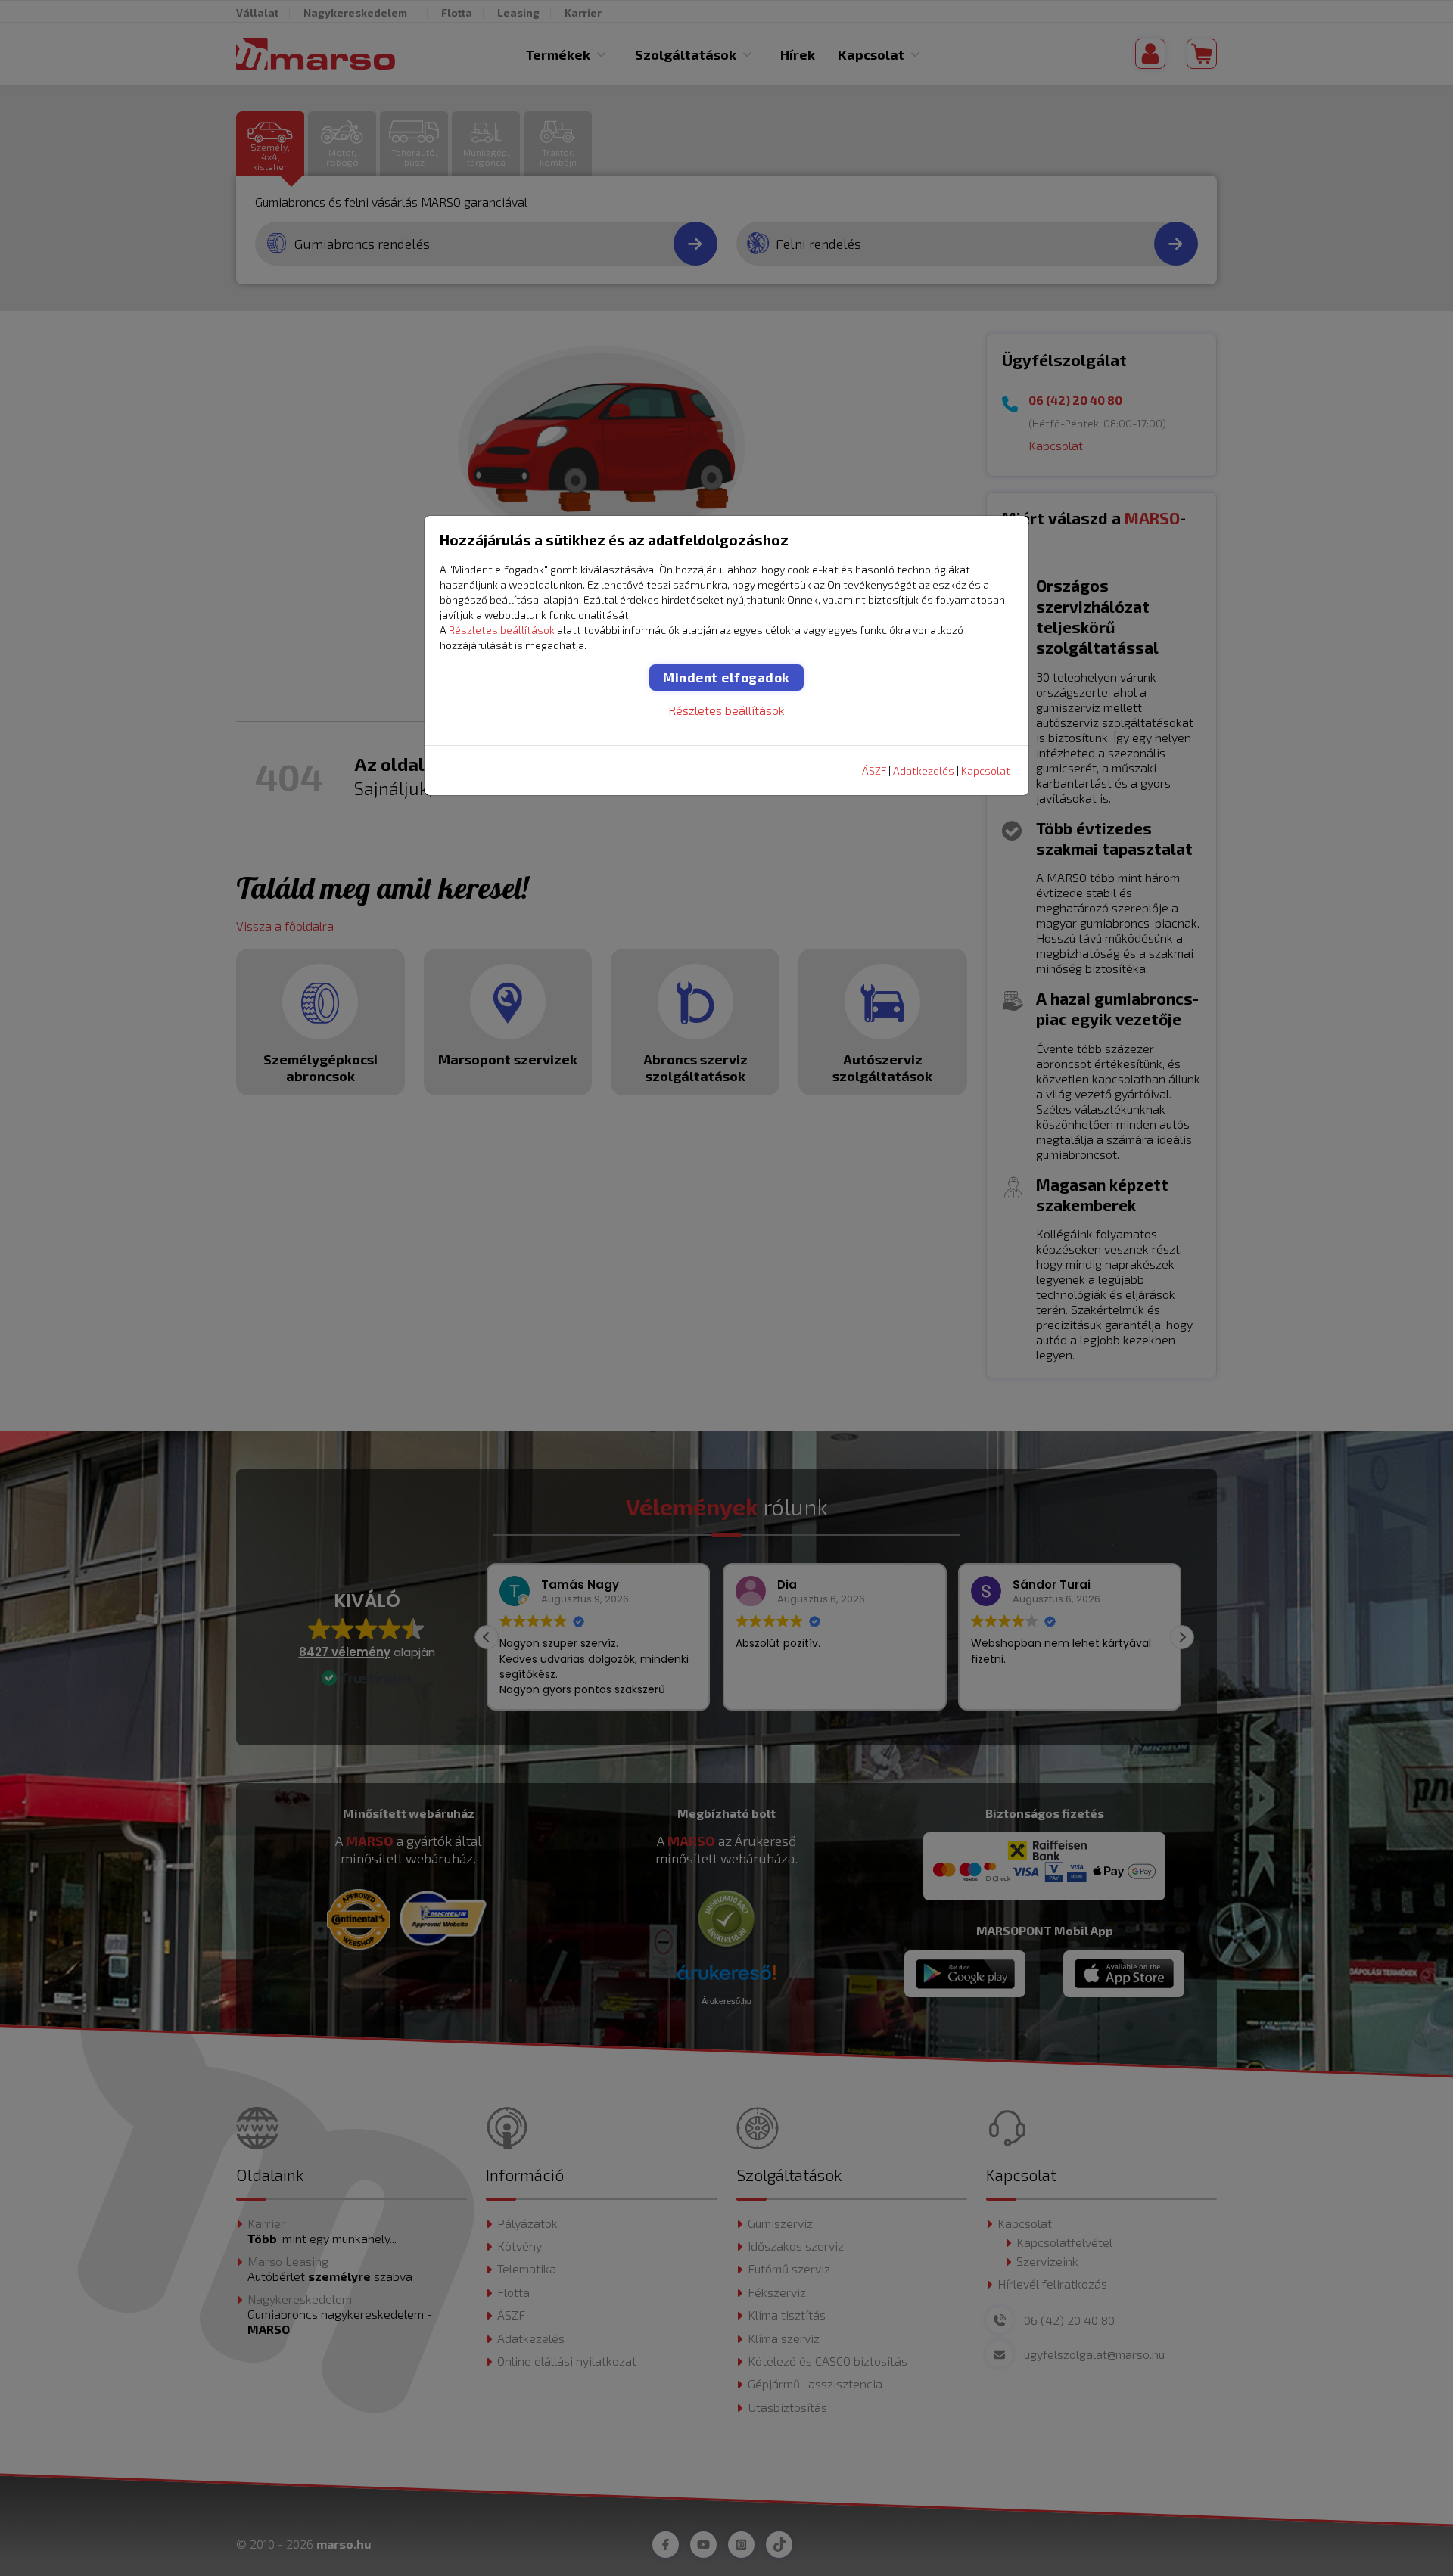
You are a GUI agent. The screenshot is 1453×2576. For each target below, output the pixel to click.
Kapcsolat (986, 771)
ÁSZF (874, 771)
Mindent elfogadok (726, 677)
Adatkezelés (924, 771)
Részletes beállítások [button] (502, 630)
